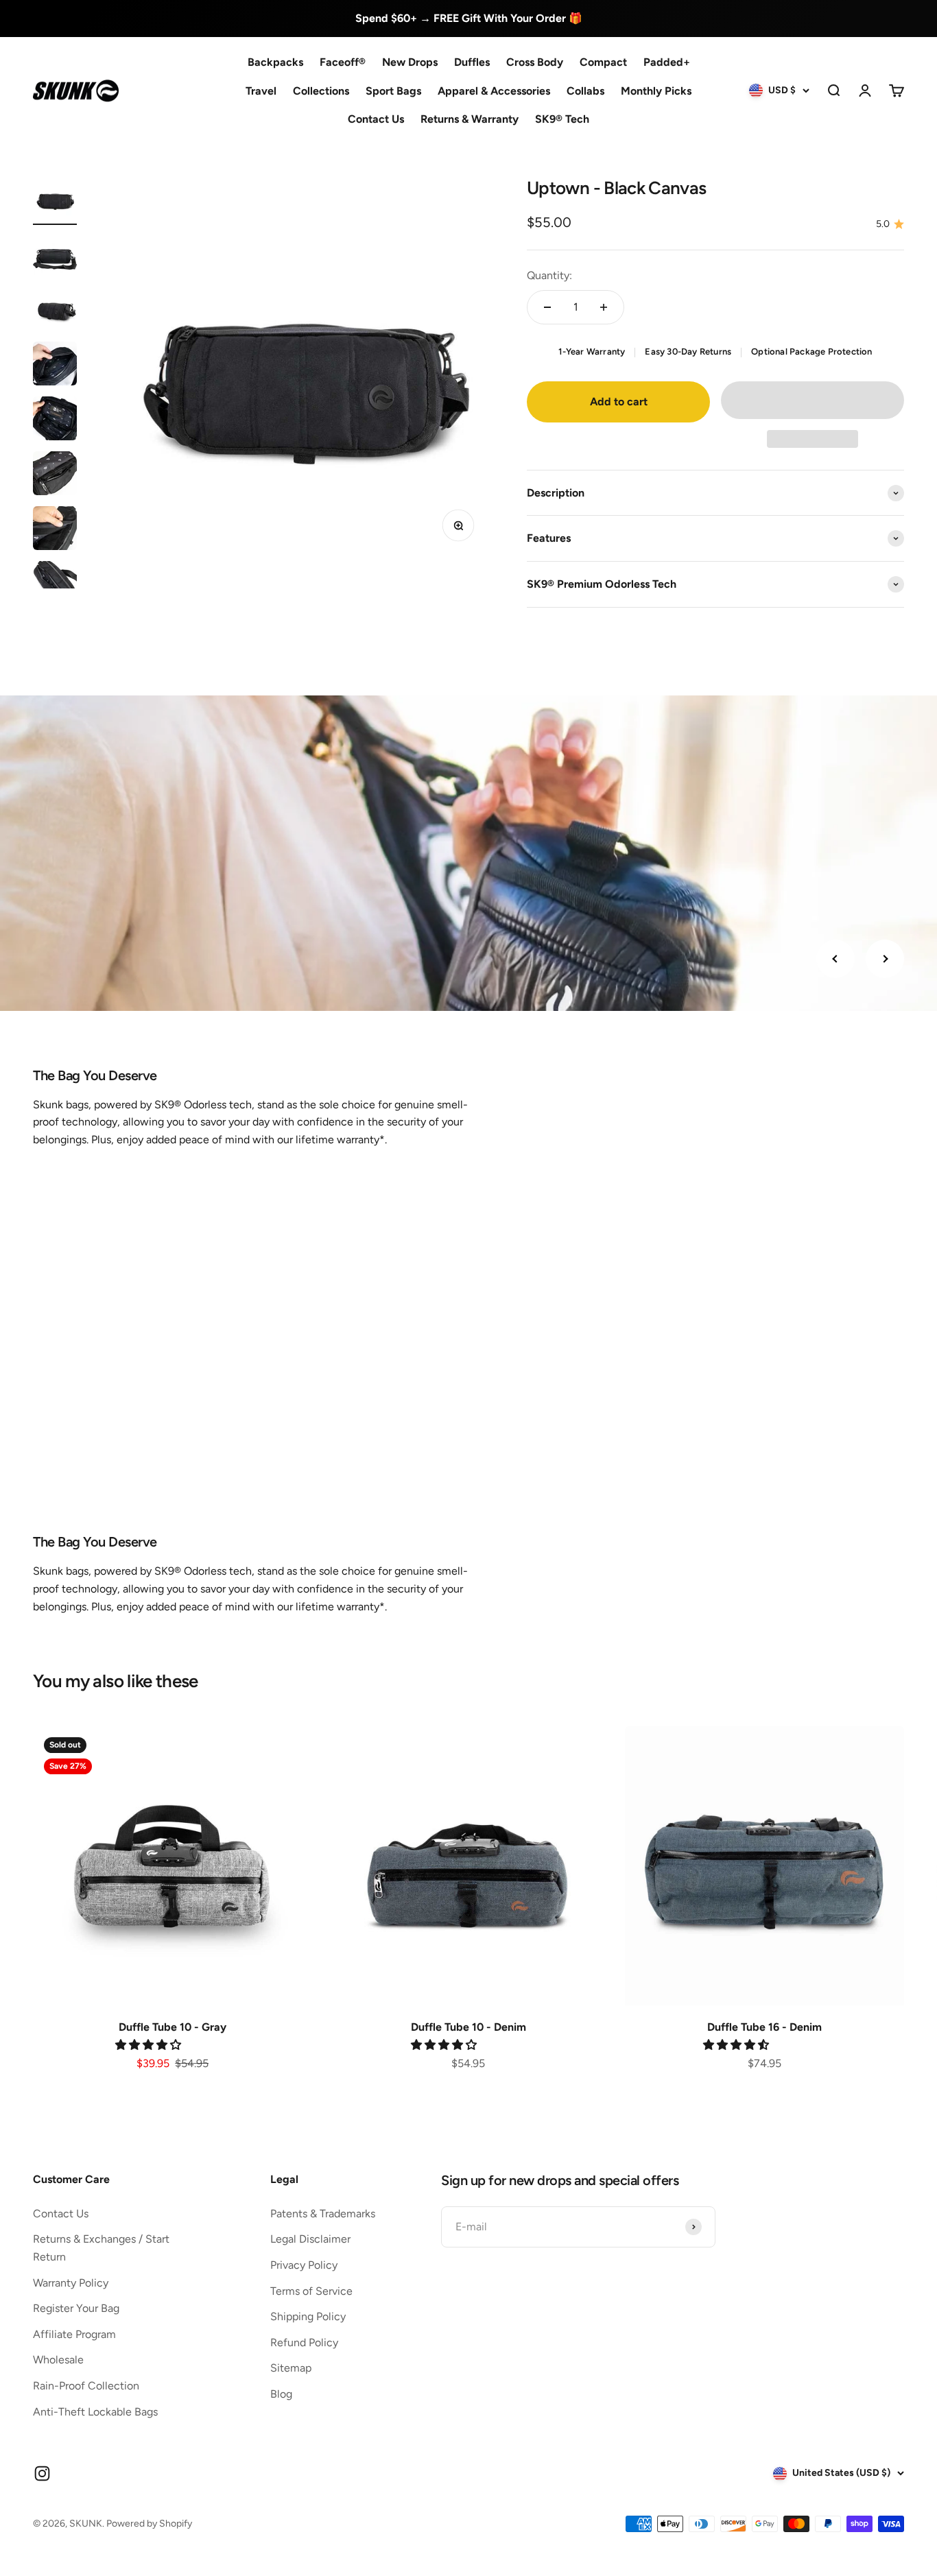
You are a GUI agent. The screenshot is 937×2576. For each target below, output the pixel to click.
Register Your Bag (76, 2308)
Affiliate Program (74, 2334)
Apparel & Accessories (494, 90)
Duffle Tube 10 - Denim (468, 2027)
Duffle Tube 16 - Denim (764, 2027)
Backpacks (275, 62)
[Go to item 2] (55, 256)
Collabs (585, 90)
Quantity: (549, 275)
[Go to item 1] (55, 201)
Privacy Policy (304, 2265)
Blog (281, 2394)
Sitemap (291, 2368)
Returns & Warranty (470, 119)
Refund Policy (304, 2342)
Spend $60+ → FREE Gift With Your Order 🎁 (469, 18)
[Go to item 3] (55, 311)
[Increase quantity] (604, 307)
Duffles (472, 62)
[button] (813, 400)
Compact (603, 62)
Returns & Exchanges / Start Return (101, 2248)
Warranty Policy (71, 2283)
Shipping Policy (308, 2316)
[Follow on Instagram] (42, 2473)
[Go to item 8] (55, 585)
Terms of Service (311, 2291)
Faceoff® (343, 62)
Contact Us (376, 119)
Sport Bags (393, 90)
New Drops (410, 62)
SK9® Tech (562, 119)
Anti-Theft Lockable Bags (95, 2412)
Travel (261, 90)
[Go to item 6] (55, 475)
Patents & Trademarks (323, 2214)
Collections (321, 90)
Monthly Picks (656, 90)
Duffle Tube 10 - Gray (173, 2027)
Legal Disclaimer (310, 2239)
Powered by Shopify (149, 2524)
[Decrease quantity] (547, 307)
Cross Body (535, 62)
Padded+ (667, 62)
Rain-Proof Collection (86, 2386)
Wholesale (58, 2360)
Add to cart (619, 402)
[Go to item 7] (55, 530)
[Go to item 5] (55, 420)
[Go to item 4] (55, 366)
